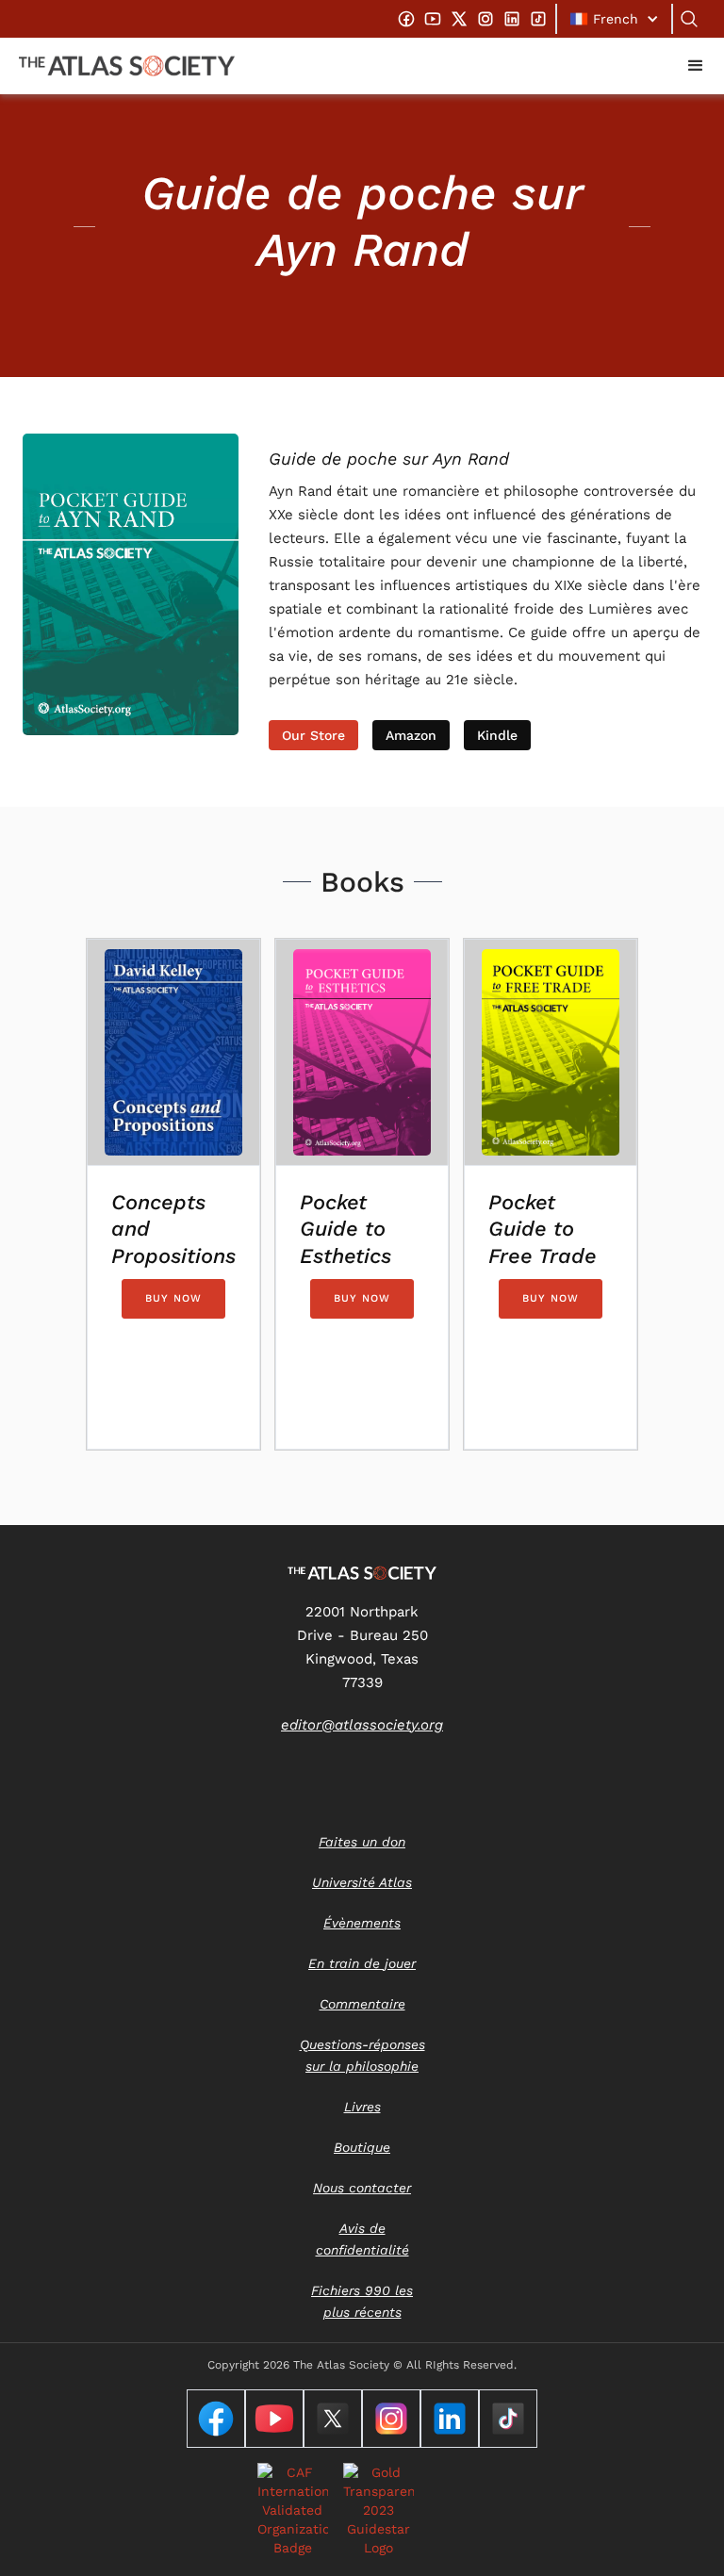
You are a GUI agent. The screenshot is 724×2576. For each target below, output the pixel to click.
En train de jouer (362, 1963)
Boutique (362, 2147)
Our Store (313, 735)
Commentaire (362, 2004)
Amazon (411, 735)
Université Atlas (362, 1882)
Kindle (497, 735)
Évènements (362, 1923)
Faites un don (362, 1842)
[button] (614, 19)
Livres (362, 2107)
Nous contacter (362, 2188)
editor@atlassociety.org (362, 1725)
